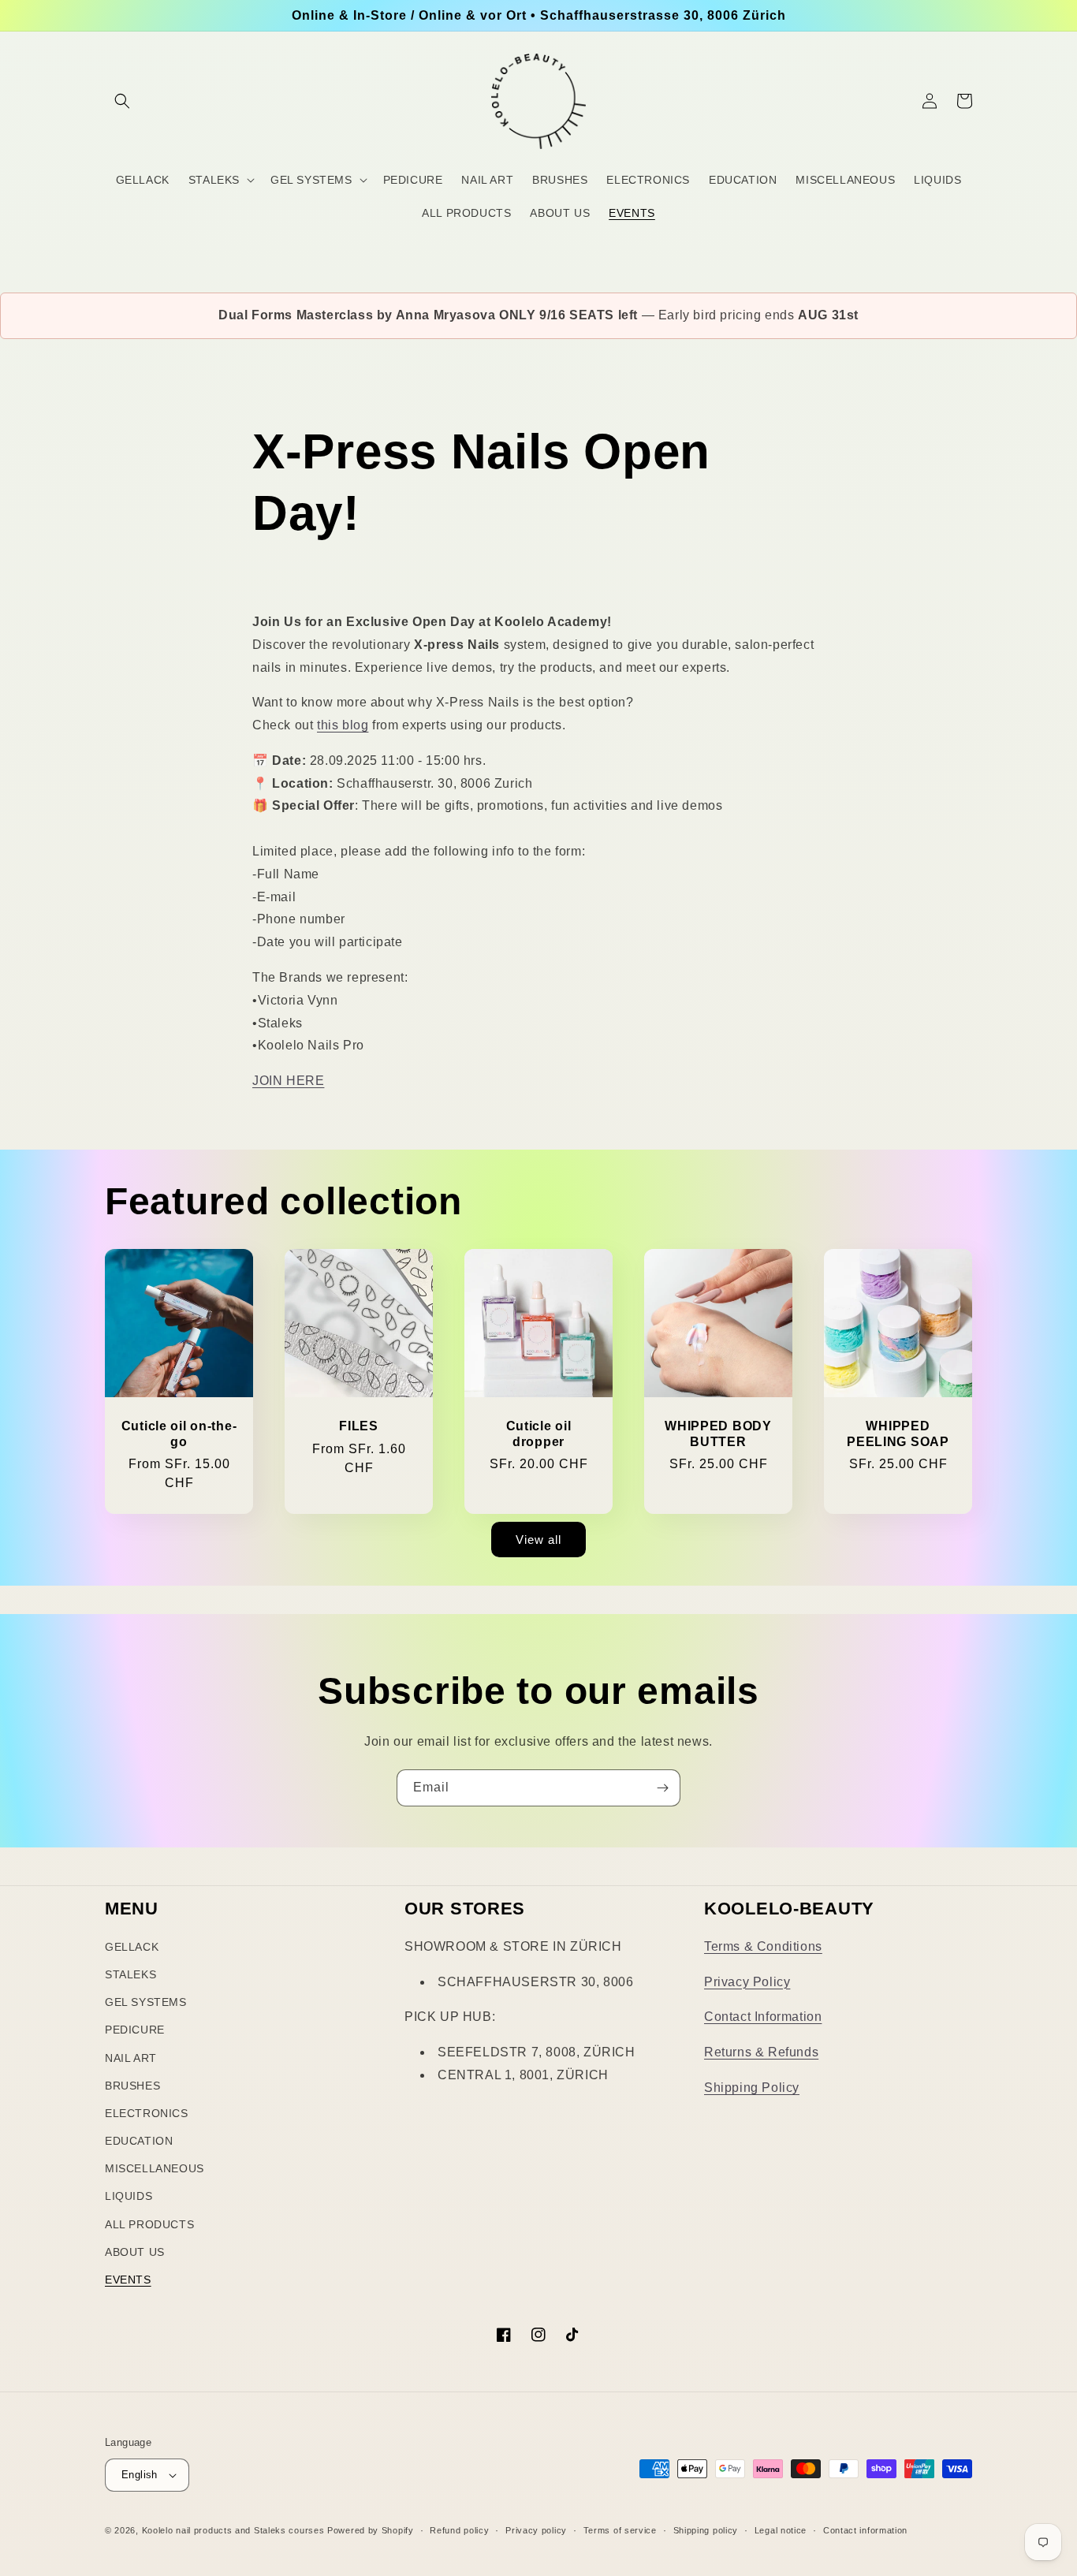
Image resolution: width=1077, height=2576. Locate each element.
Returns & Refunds (761, 2052)
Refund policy (459, 2530)
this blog (343, 725)
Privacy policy (536, 2530)
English (140, 2475)
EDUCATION (139, 2141)
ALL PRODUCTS (149, 2224)
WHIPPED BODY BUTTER (718, 1433)
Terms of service (620, 2530)
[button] (122, 101)
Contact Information (763, 2017)
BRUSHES (132, 2086)
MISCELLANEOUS (155, 2168)
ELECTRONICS (147, 2113)
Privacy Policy (747, 1982)
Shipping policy (706, 2530)
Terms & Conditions (763, 1946)
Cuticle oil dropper (539, 1433)
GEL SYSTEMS (146, 2002)
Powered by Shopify (371, 2530)
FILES (359, 1426)
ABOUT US (135, 2252)
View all (538, 1540)
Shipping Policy (752, 2088)
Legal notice (781, 2530)
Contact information (865, 2530)
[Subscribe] (662, 1788)
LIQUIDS (129, 2196)
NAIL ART (131, 2058)
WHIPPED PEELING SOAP (898, 1433)
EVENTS (128, 2280)
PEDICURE (135, 2030)
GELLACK (132, 1947)
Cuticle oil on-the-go (179, 1433)
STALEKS (130, 1974)
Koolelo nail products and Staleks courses (233, 2530)
